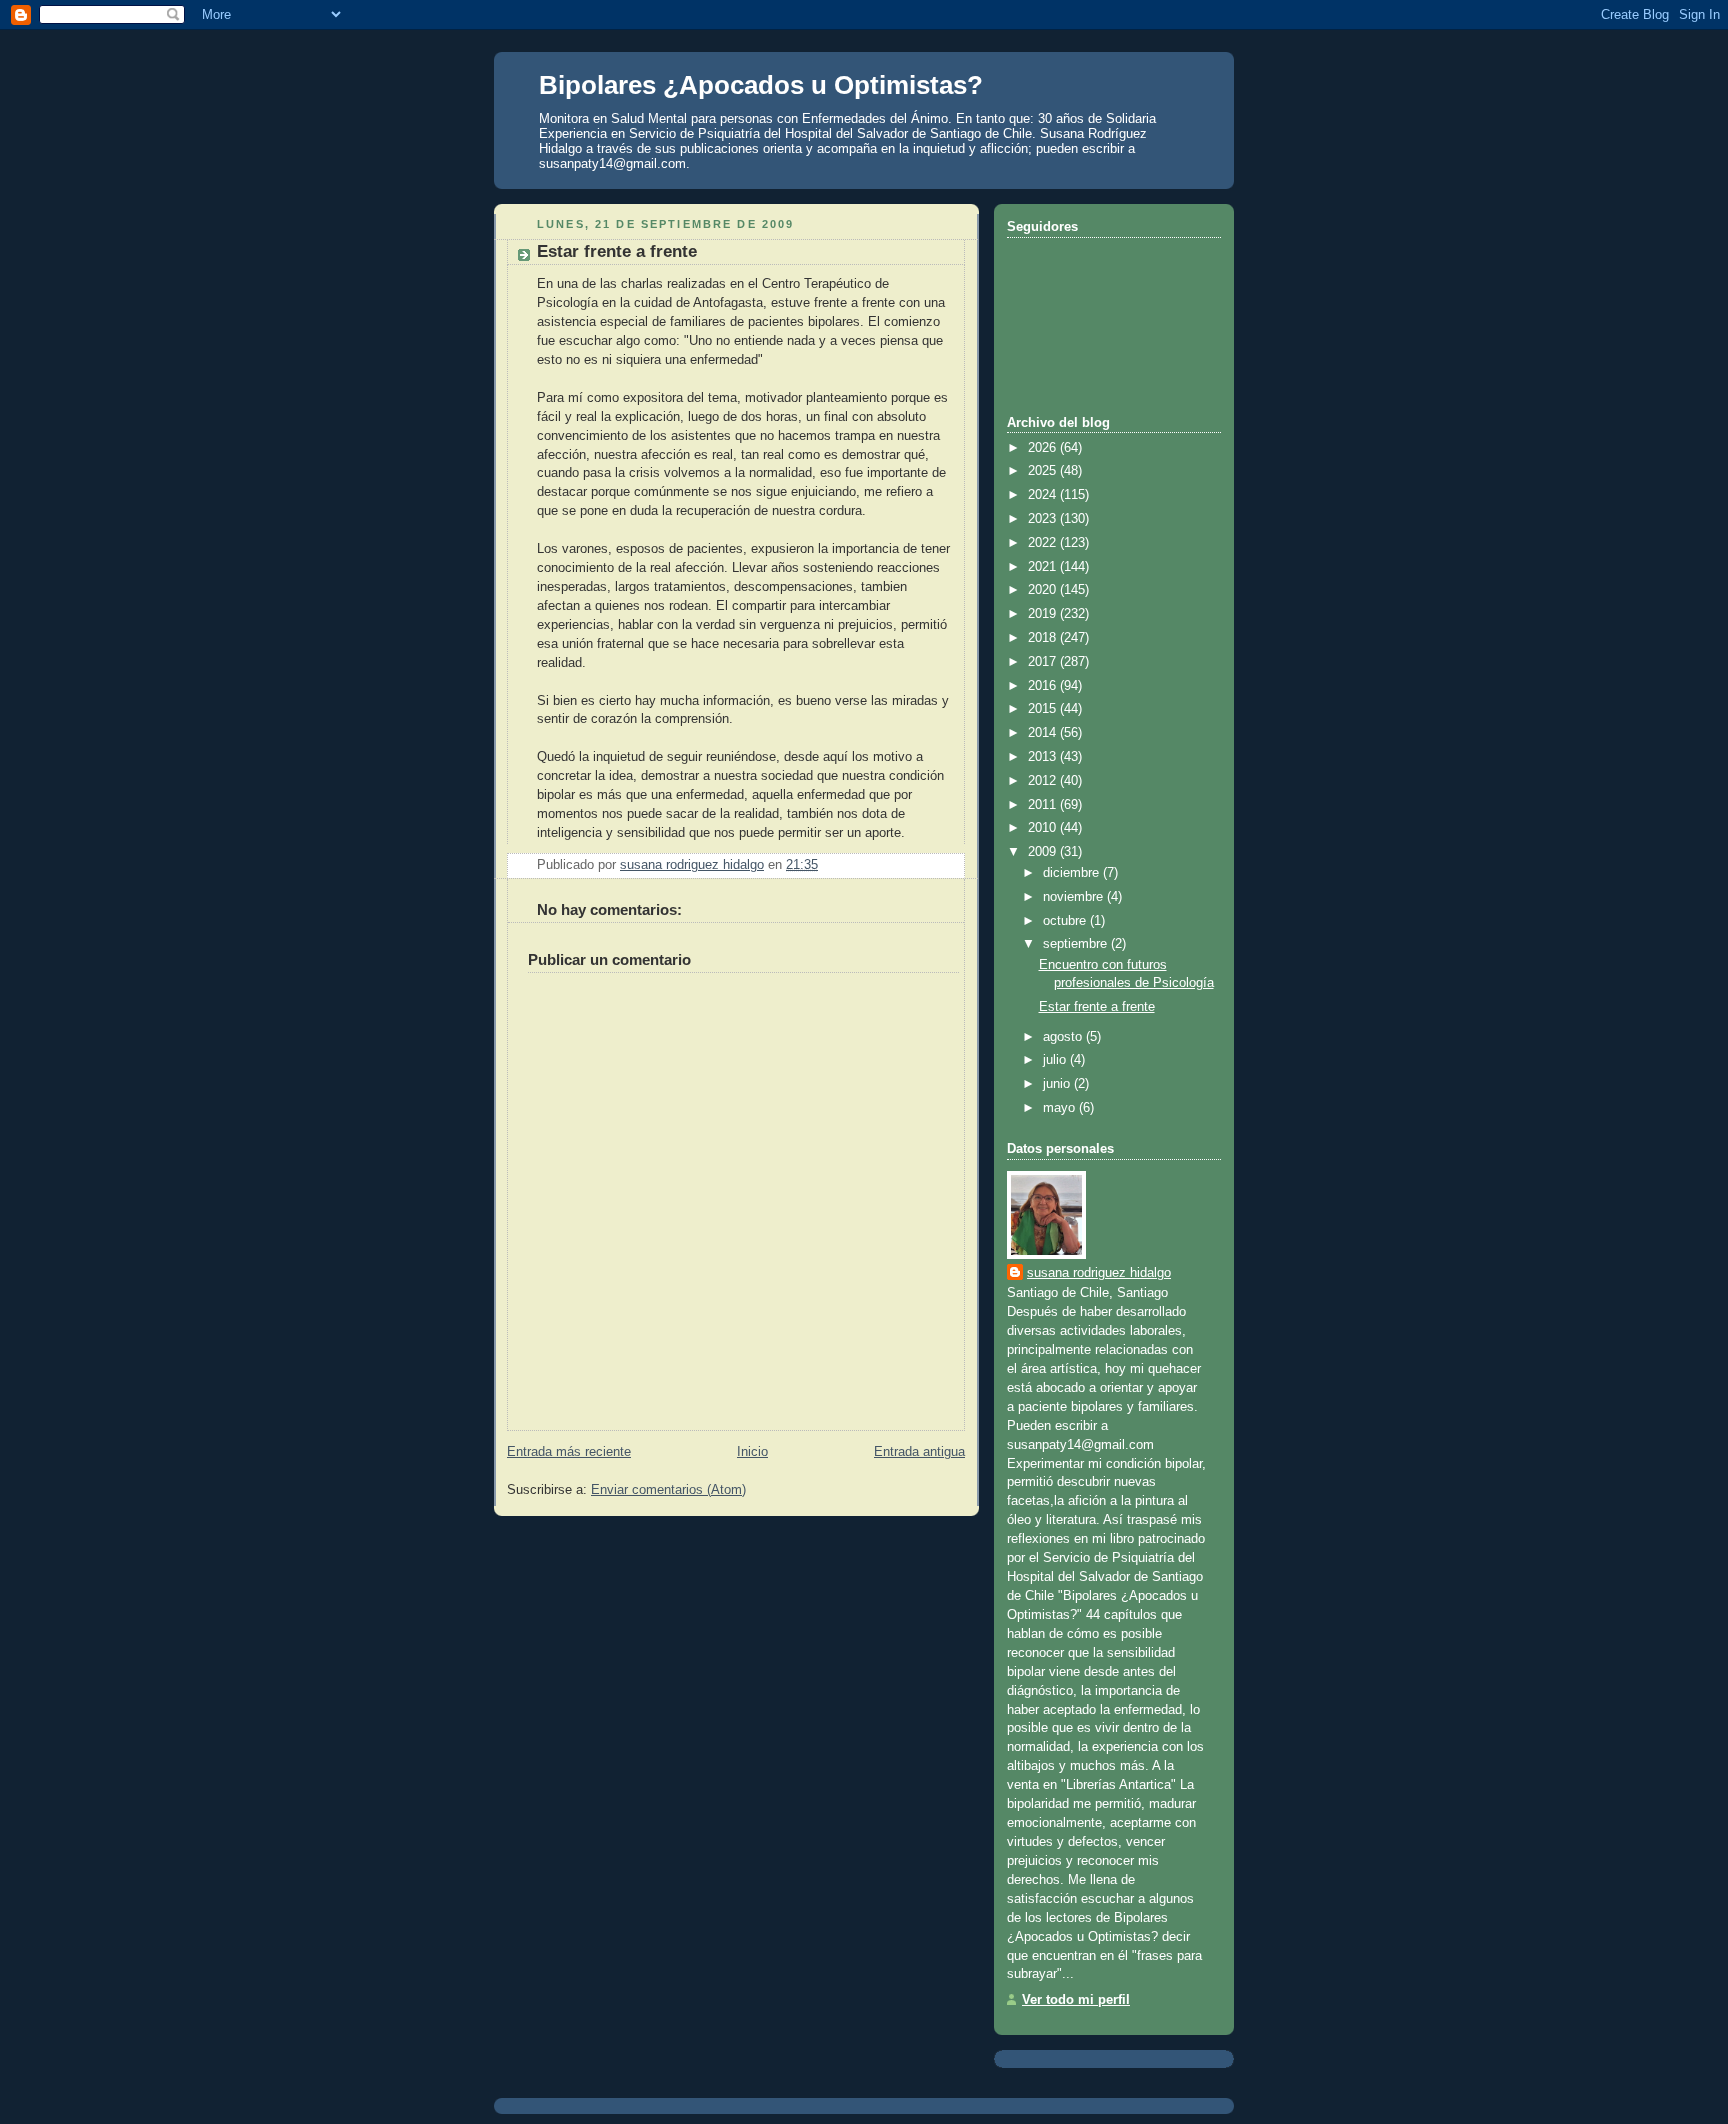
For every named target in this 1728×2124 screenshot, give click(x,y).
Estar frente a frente (1097, 1007)
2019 (1044, 614)
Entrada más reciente (569, 1452)
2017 (1044, 662)
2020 (1044, 590)
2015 (1044, 709)
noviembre (1075, 897)
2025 (1044, 471)
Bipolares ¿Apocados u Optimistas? (761, 85)
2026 (1044, 448)
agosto (1064, 1037)
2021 (1044, 567)
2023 (1044, 519)
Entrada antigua (919, 1452)
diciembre (1073, 873)
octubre (1066, 921)
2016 (1044, 686)
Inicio (752, 1452)
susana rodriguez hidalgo (1099, 1273)
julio (1056, 1060)
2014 (1044, 733)
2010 (1044, 828)
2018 (1044, 638)
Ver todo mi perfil (1076, 2000)
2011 (1044, 805)
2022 (1044, 543)
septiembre (1077, 944)
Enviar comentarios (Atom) (668, 1490)
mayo (1061, 1108)
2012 (1044, 781)
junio (1058, 1084)
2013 (1044, 757)
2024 (1044, 495)
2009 (1044, 852)
